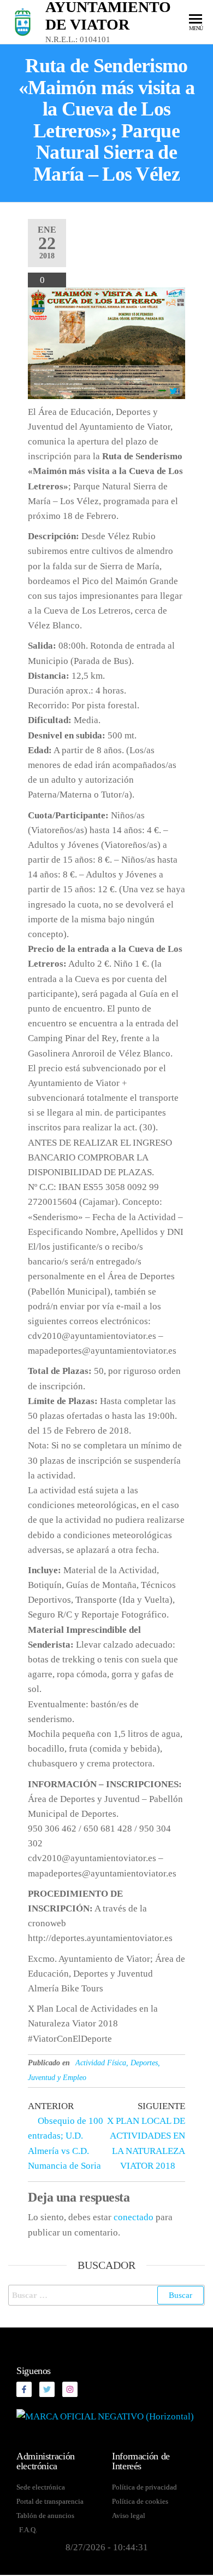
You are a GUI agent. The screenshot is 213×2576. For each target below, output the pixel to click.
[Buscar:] (106, 2295)
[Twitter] (47, 2389)
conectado (134, 2217)
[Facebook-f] (24, 2389)
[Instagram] (70, 2389)
